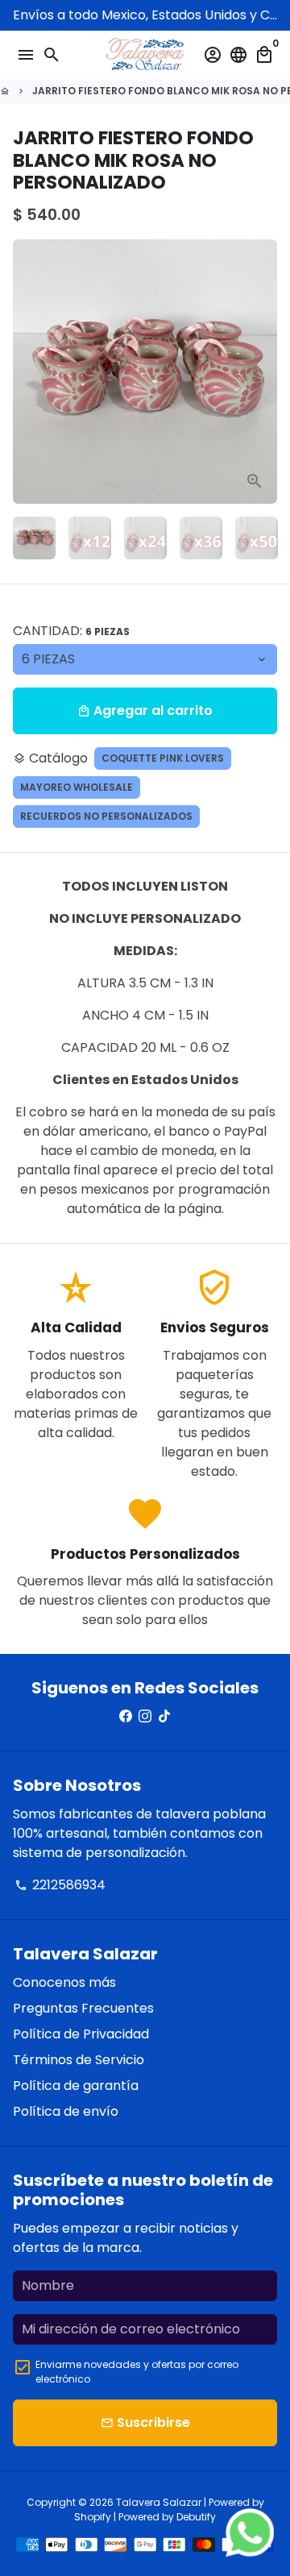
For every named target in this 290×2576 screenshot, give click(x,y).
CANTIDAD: (71, 631)
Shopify (93, 2517)
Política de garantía (76, 2086)
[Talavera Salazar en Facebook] (126, 1716)
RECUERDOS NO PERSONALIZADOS (106, 816)
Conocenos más (64, 1982)
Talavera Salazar (159, 2502)
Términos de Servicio (79, 2060)
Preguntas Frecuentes (83, 2008)
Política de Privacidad (81, 2034)
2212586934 (60, 1885)
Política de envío (66, 2111)
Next (262, 372)
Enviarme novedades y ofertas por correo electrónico (137, 2372)
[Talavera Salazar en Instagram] (145, 1716)
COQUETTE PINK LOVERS (163, 758)
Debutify (196, 2517)
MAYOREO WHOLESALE (77, 787)
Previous (28, 372)
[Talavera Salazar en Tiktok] (164, 1716)
